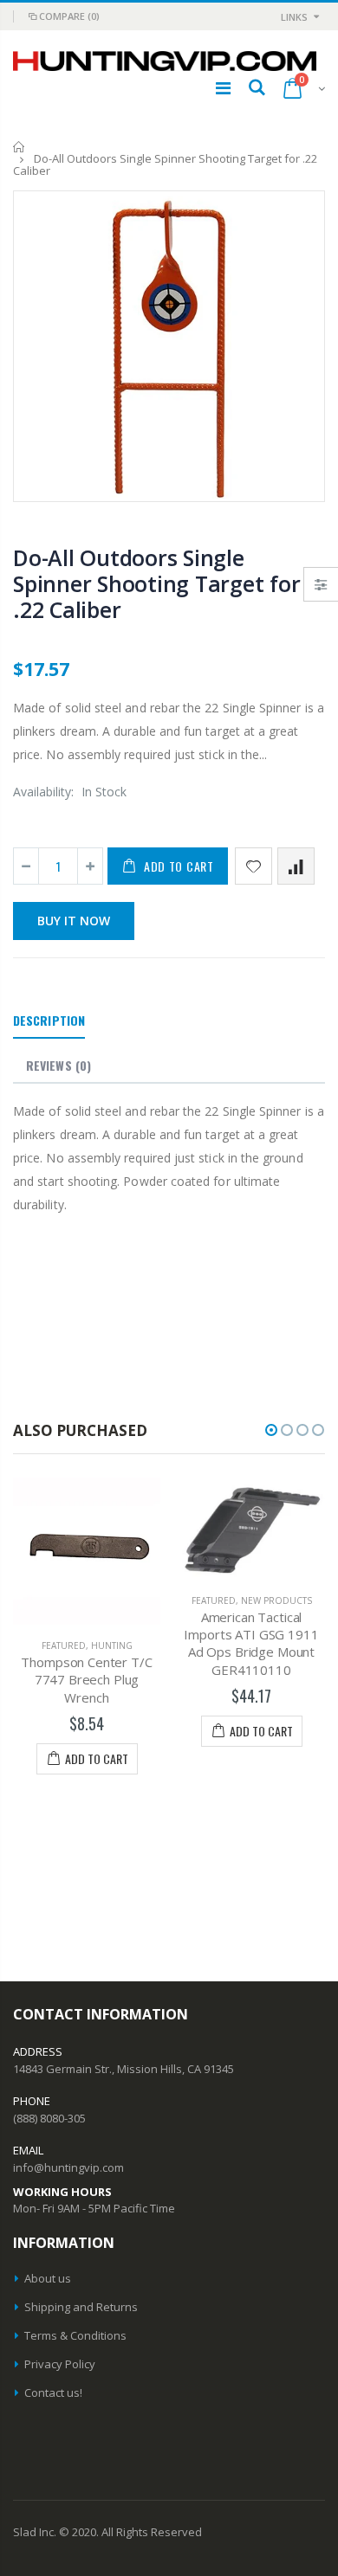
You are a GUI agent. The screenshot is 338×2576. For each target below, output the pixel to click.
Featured (55, 1645)
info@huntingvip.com (68, 2167)
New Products (268, 1600)
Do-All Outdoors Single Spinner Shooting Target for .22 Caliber (156, 583)
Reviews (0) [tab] (58, 1065)
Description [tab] (49, 1020)
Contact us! (53, 2392)
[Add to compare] (296, 866)
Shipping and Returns (81, 2307)
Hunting (103, 1645)
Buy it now (74, 921)
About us (48, 2278)
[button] (271, 1430)
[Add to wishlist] (253, 866)
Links (294, 17)
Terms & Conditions (75, 2335)
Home (19, 147)
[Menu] (223, 88)
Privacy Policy (60, 2364)
